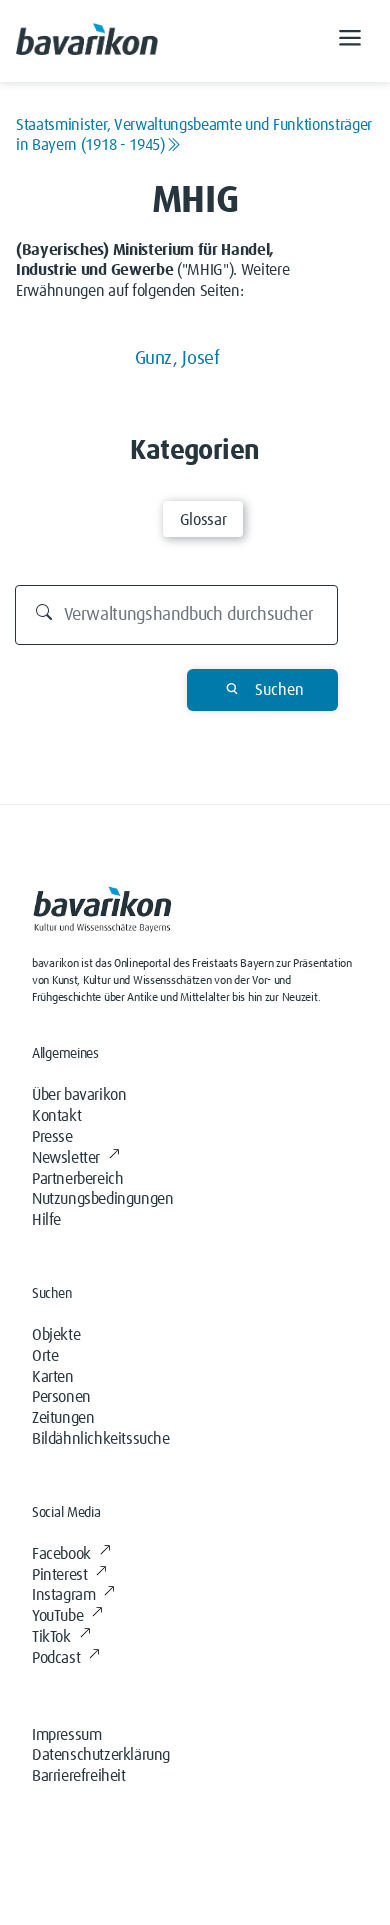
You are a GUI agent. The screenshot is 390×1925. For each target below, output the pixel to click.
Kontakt (56, 1116)
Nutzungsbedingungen (102, 1199)
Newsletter (66, 1158)
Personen (61, 1397)
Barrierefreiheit (79, 1776)
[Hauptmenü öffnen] (350, 41)
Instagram (63, 1595)
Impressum (66, 1735)
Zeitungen (63, 1418)
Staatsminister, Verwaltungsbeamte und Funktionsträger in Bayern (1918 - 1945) (194, 135)
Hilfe (46, 1220)
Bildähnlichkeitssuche (101, 1439)
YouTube (57, 1616)
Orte (45, 1356)
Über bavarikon (79, 1095)
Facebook (61, 1554)
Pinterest (59, 1575)
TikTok (51, 1637)
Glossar (203, 520)
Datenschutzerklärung (101, 1755)
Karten (53, 1377)
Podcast (56, 1658)
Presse (52, 1137)
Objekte (56, 1335)
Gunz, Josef (177, 358)
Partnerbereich (77, 1179)
